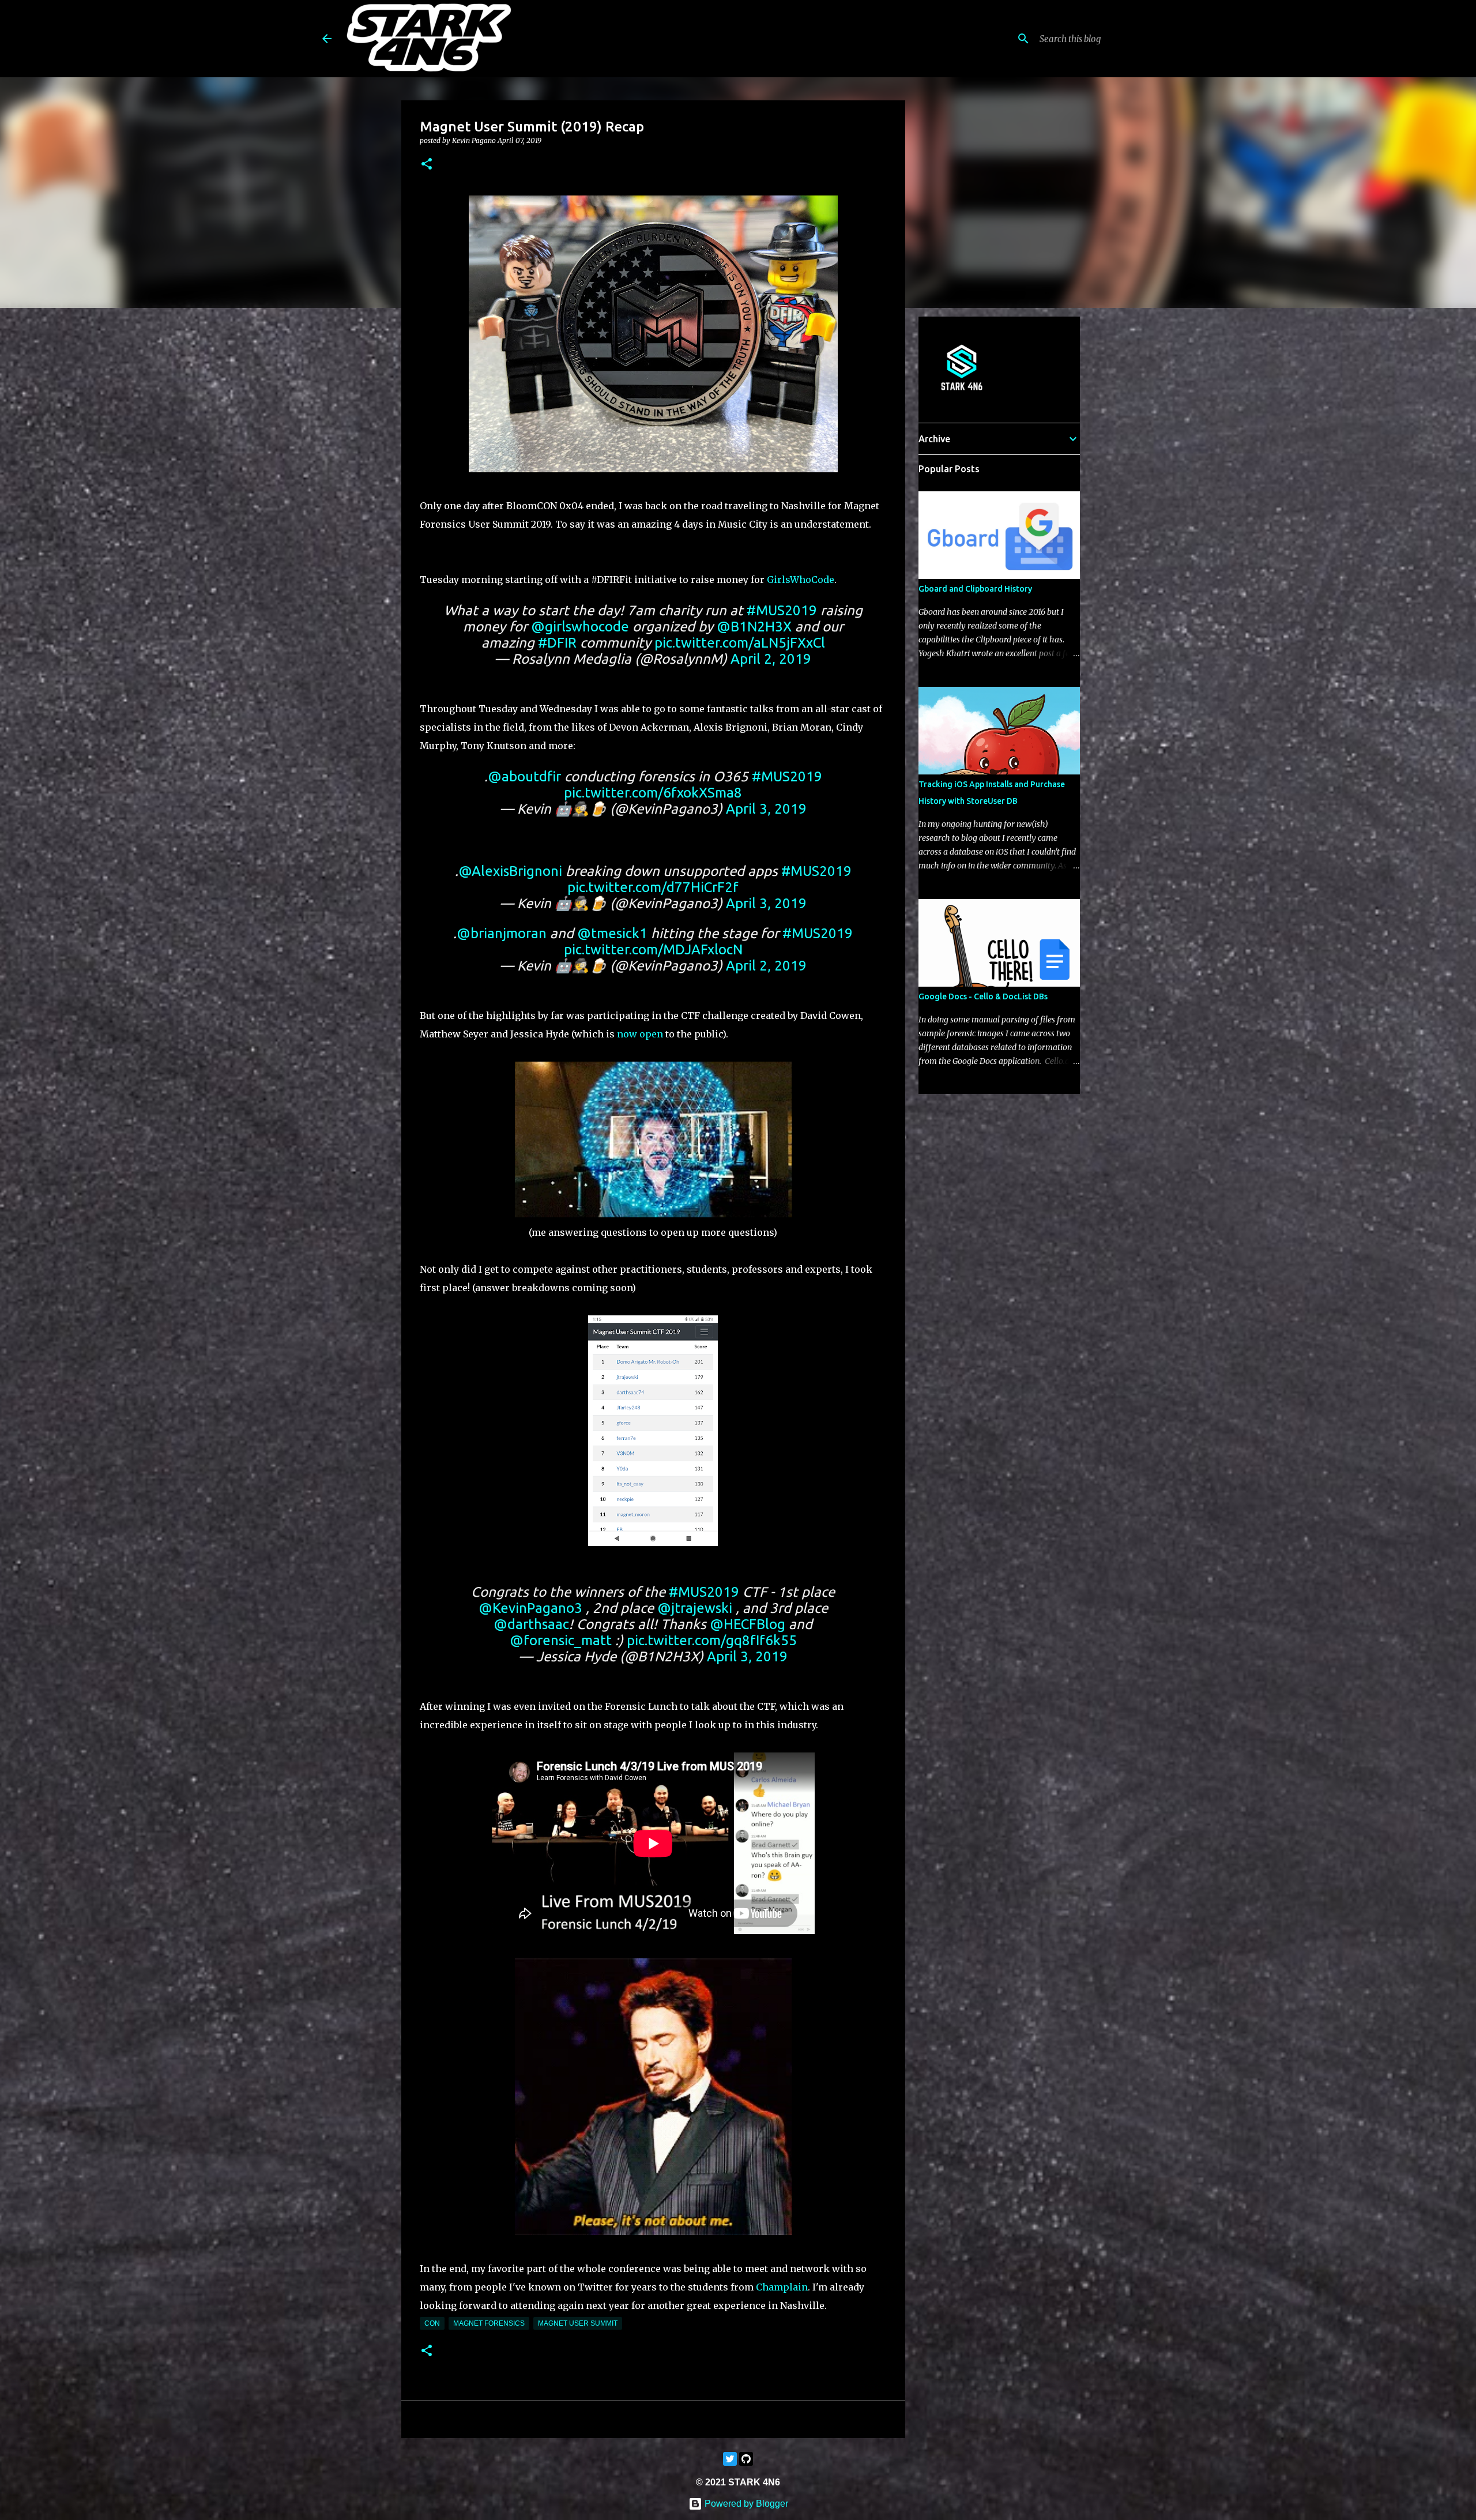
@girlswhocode (580, 627)
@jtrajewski (695, 1608)
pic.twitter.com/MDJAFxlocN (653, 949)
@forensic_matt (561, 1640)
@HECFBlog (748, 1624)
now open (640, 1034)
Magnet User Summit (578, 2323)
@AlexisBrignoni (510, 871)
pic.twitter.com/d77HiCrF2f (653, 887)
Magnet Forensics (489, 2323)
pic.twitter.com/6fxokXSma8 (653, 793)
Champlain (782, 2287)
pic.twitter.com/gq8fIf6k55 (712, 1640)
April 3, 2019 (766, 809)
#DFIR (557, 643)
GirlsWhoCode (801, 580)
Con (432, 2323)
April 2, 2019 (771, 659)
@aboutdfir (524, 776)
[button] (427, 165)
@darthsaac (531, 1624)
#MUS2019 (782, 610)
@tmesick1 (612, 933)
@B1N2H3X (754, 627)
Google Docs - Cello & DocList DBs (983, 996)
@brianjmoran (502, 933)
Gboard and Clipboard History (975, 589)
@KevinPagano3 (530, 1608)
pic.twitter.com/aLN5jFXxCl (740, 643)
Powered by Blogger (745, 2504)
